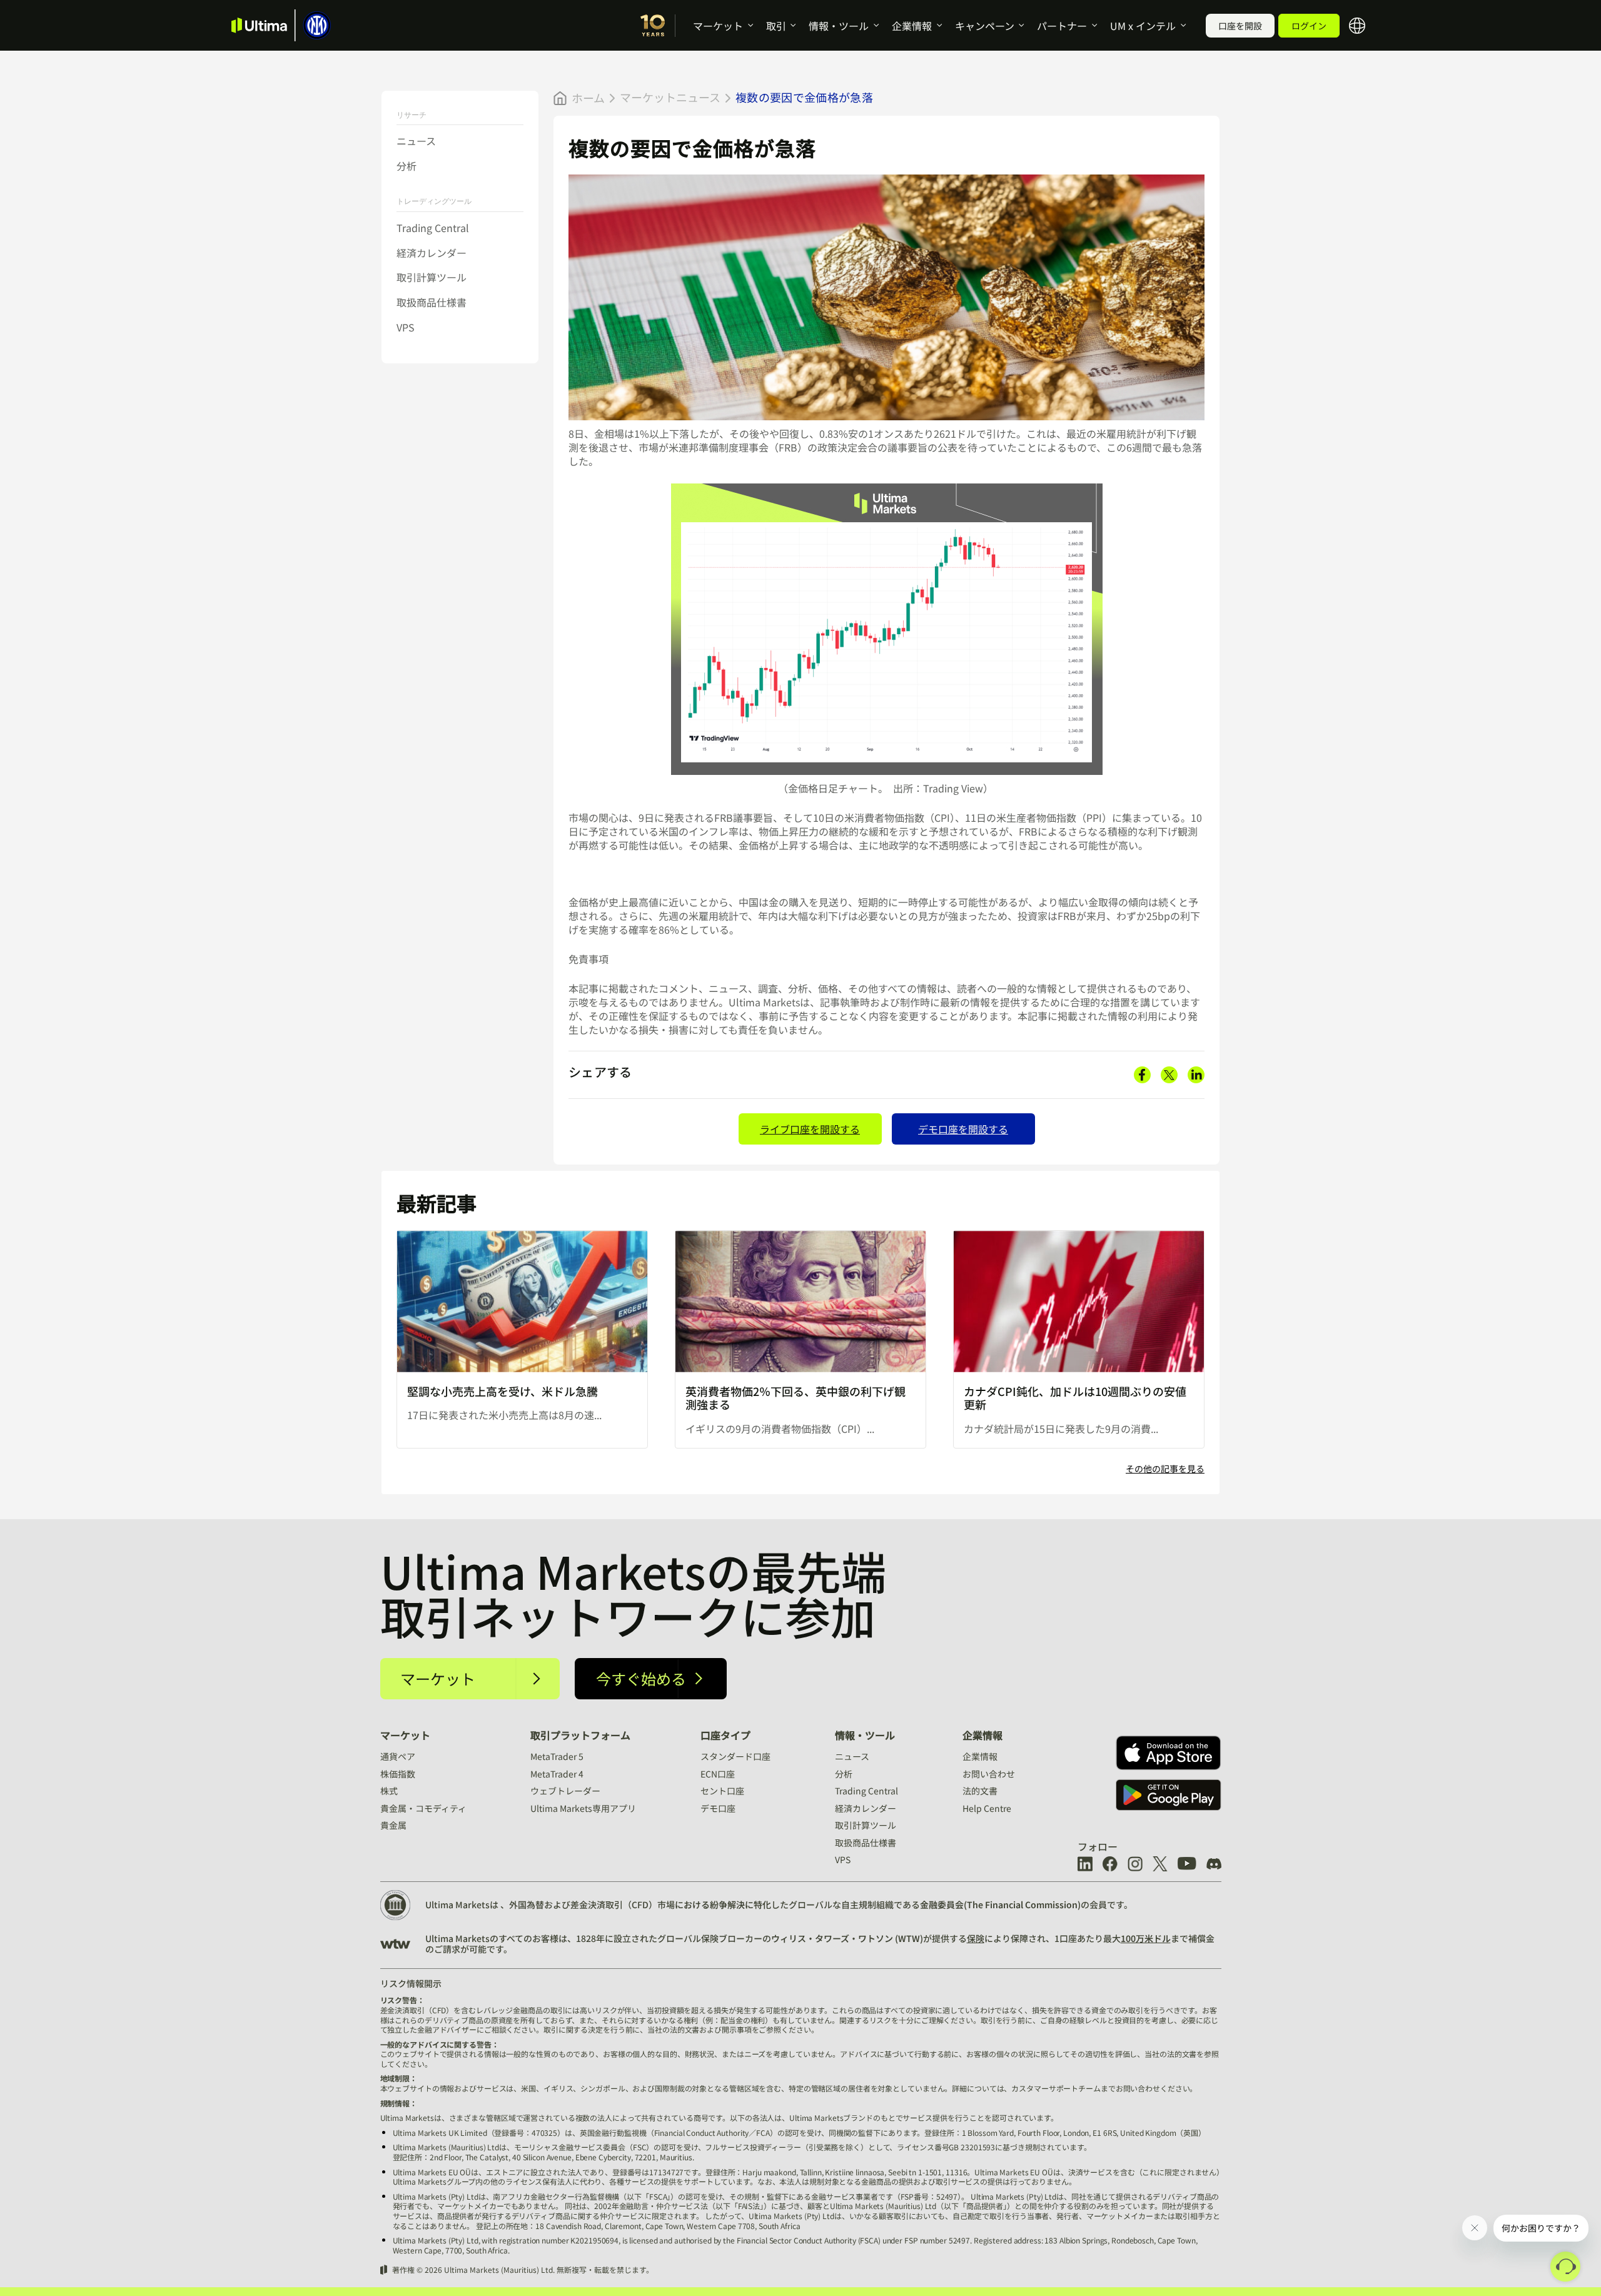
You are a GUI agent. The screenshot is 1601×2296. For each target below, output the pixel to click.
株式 (389, 1791)
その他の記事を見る (1165, 1469)
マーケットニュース (670, 97)
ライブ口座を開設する (810, 1129)
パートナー (1062, 26)
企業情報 (912, 26)
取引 (776, 26)
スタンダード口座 (735, 1756)
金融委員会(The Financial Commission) (1000, 1904)
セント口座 (722, 1791)
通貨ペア (398, 1756)
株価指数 (398, 1774)
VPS (406, 327)
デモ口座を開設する (963, 1129)
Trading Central (433, 228)
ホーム (588, 98)
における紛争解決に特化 (723, 1904)
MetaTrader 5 (557, 1756)
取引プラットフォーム (580, 1735)
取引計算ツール (432, 278)
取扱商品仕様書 (432, 302)
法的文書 (980, 1791)
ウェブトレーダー (565, 1791)
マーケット (718, 26)
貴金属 (393, 1825)
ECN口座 (718, 1774)
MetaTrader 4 (557, 1774)
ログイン (1309, 26)
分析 (407, 166)
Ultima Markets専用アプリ (583, 1808)
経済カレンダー (432, 253)
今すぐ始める (641, 1678)
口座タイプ (725, 1735)
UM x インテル (1143, 26)
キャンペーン (985, 26)
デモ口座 (718, 1808)
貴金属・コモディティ (423, 1808)
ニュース (416, 141)
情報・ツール (839, 26)
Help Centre (987, 1808)
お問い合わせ (989, 1774)
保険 (976, 1938)
